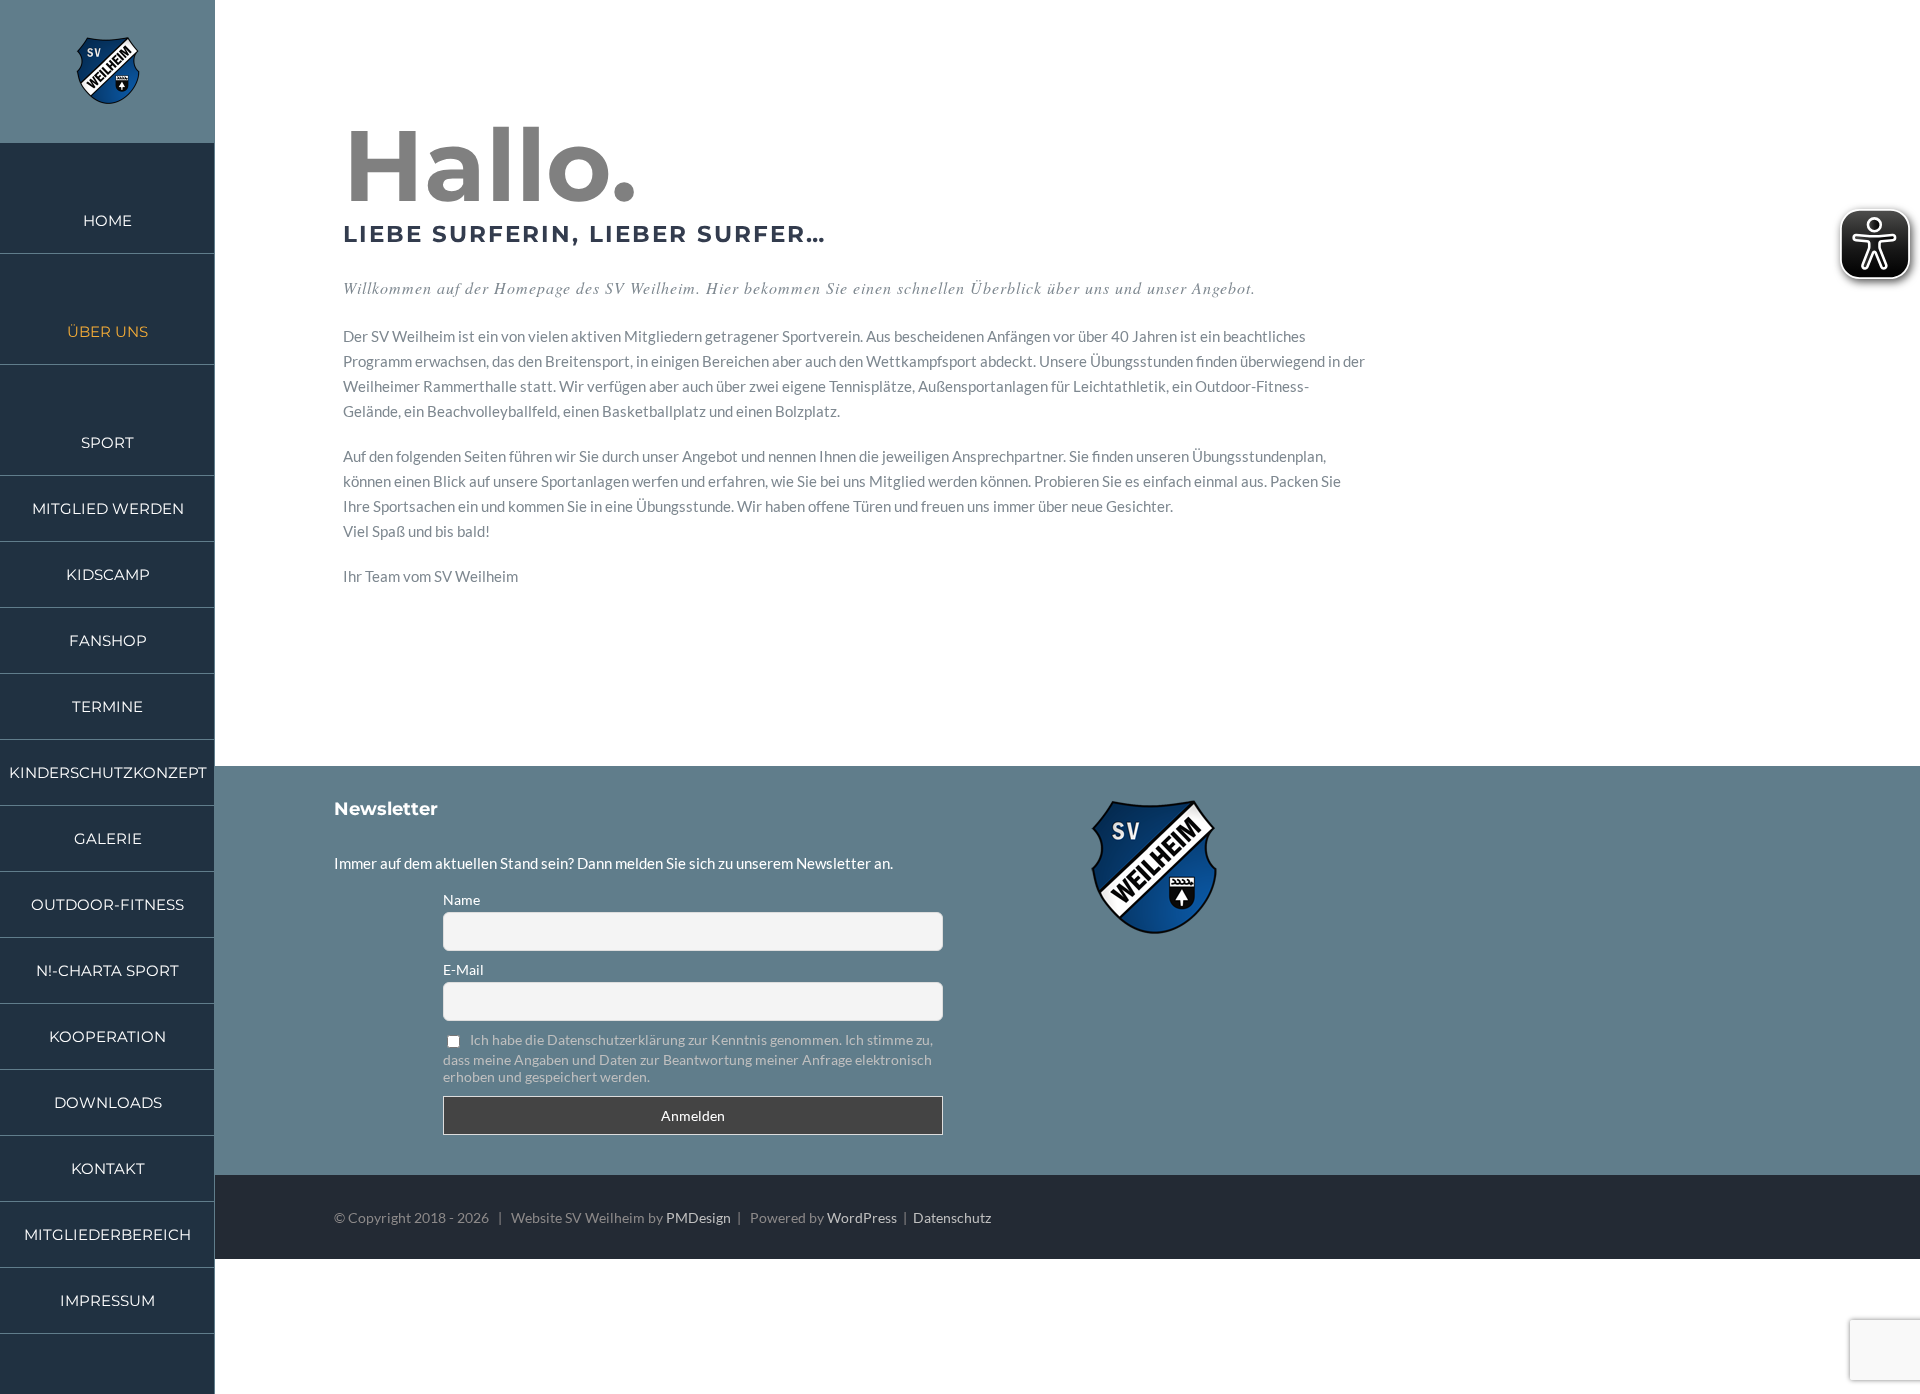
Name (461, 899)
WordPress (862, 1217)
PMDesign (698, 1217)
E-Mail (463, 969)
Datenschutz (952, 1217)
